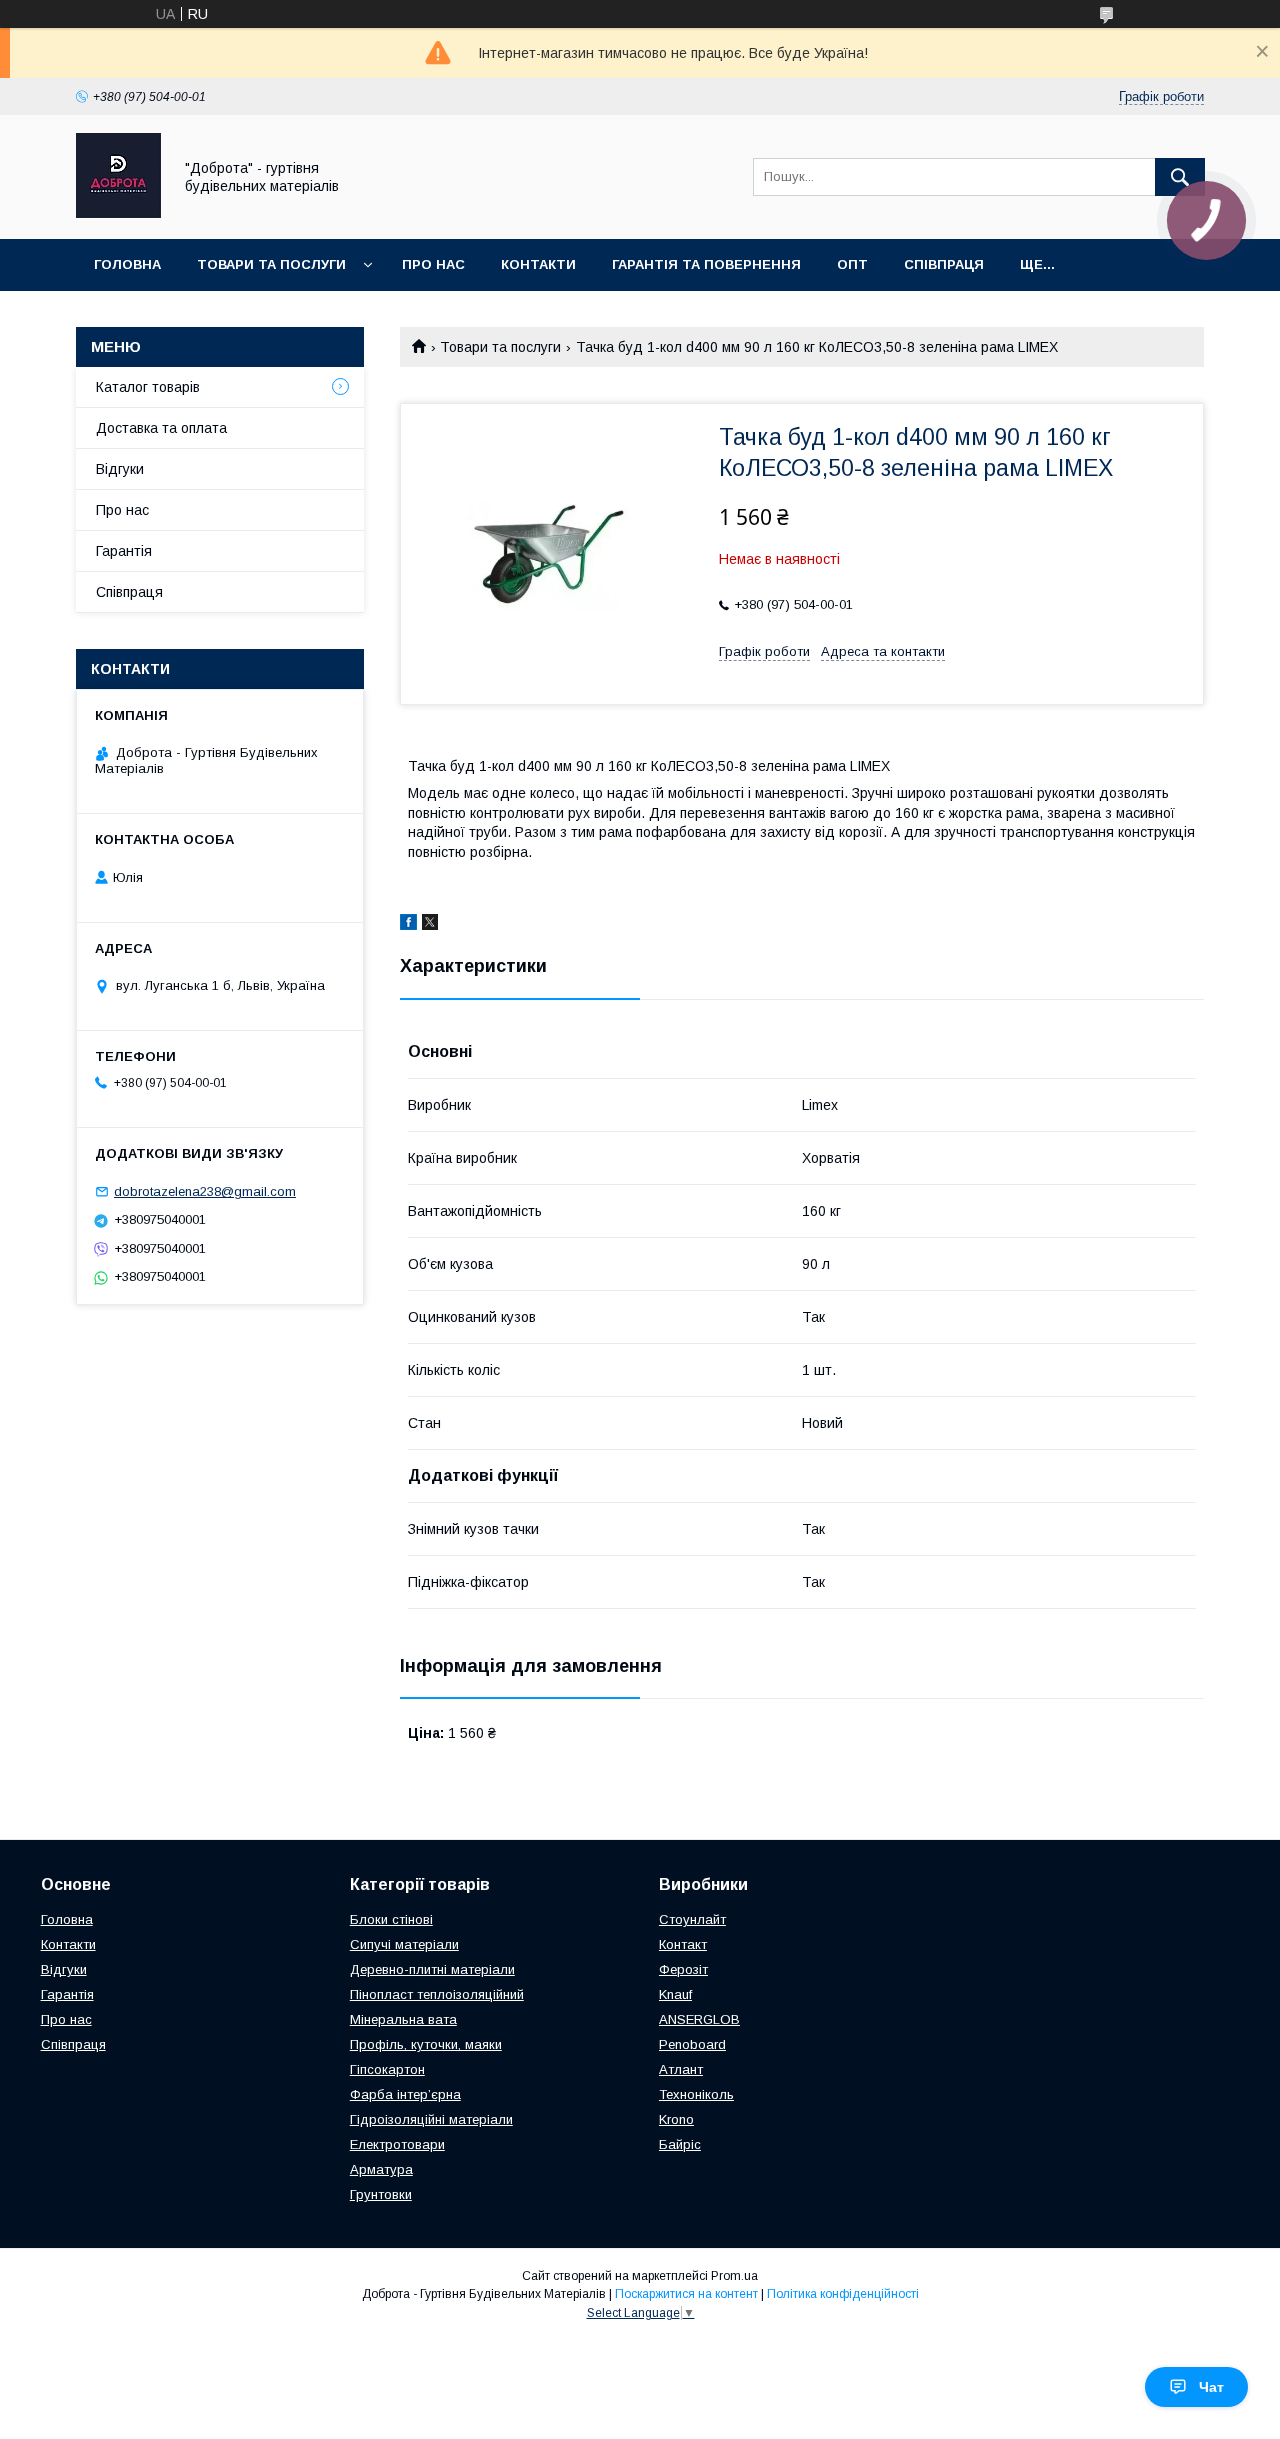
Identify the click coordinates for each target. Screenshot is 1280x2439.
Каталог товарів (148, 387)
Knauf (675, 1994)
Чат (1211, 2387)
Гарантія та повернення (706, 264)
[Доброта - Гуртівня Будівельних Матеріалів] (118, 213)
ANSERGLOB (699, 2019)
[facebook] (408, 925)
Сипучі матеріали (404, 1944)
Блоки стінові (391, 1919)
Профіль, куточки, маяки (426, 2044)
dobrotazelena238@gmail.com (205, 1191)
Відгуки (120, 469)
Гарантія (124, 551)
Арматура (381, 2169)
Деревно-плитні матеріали (432, 1969)
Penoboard (692, 2044)
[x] (430, 925)
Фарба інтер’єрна (405, 2094)
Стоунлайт (692, 1919)
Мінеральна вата (403, 2019)
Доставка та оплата (161, 428)
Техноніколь (696, 2094)
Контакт (683, 1944)
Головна (127, 264)
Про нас (433, 264)
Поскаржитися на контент (686, 2294)
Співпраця (944, 264)
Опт (852, 264)
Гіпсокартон (387, 2069)
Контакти (538, 264)
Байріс (680, 2144)
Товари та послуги (271, 264)
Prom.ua (734, 2276)
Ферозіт (683, 1969)
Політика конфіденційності (843, 2294)
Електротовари (397, 2144)
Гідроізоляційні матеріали (431, 2119)
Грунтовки (381, 2194)
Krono (676, 2119)
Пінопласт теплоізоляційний (437, 1994)
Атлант (681, 2069)
